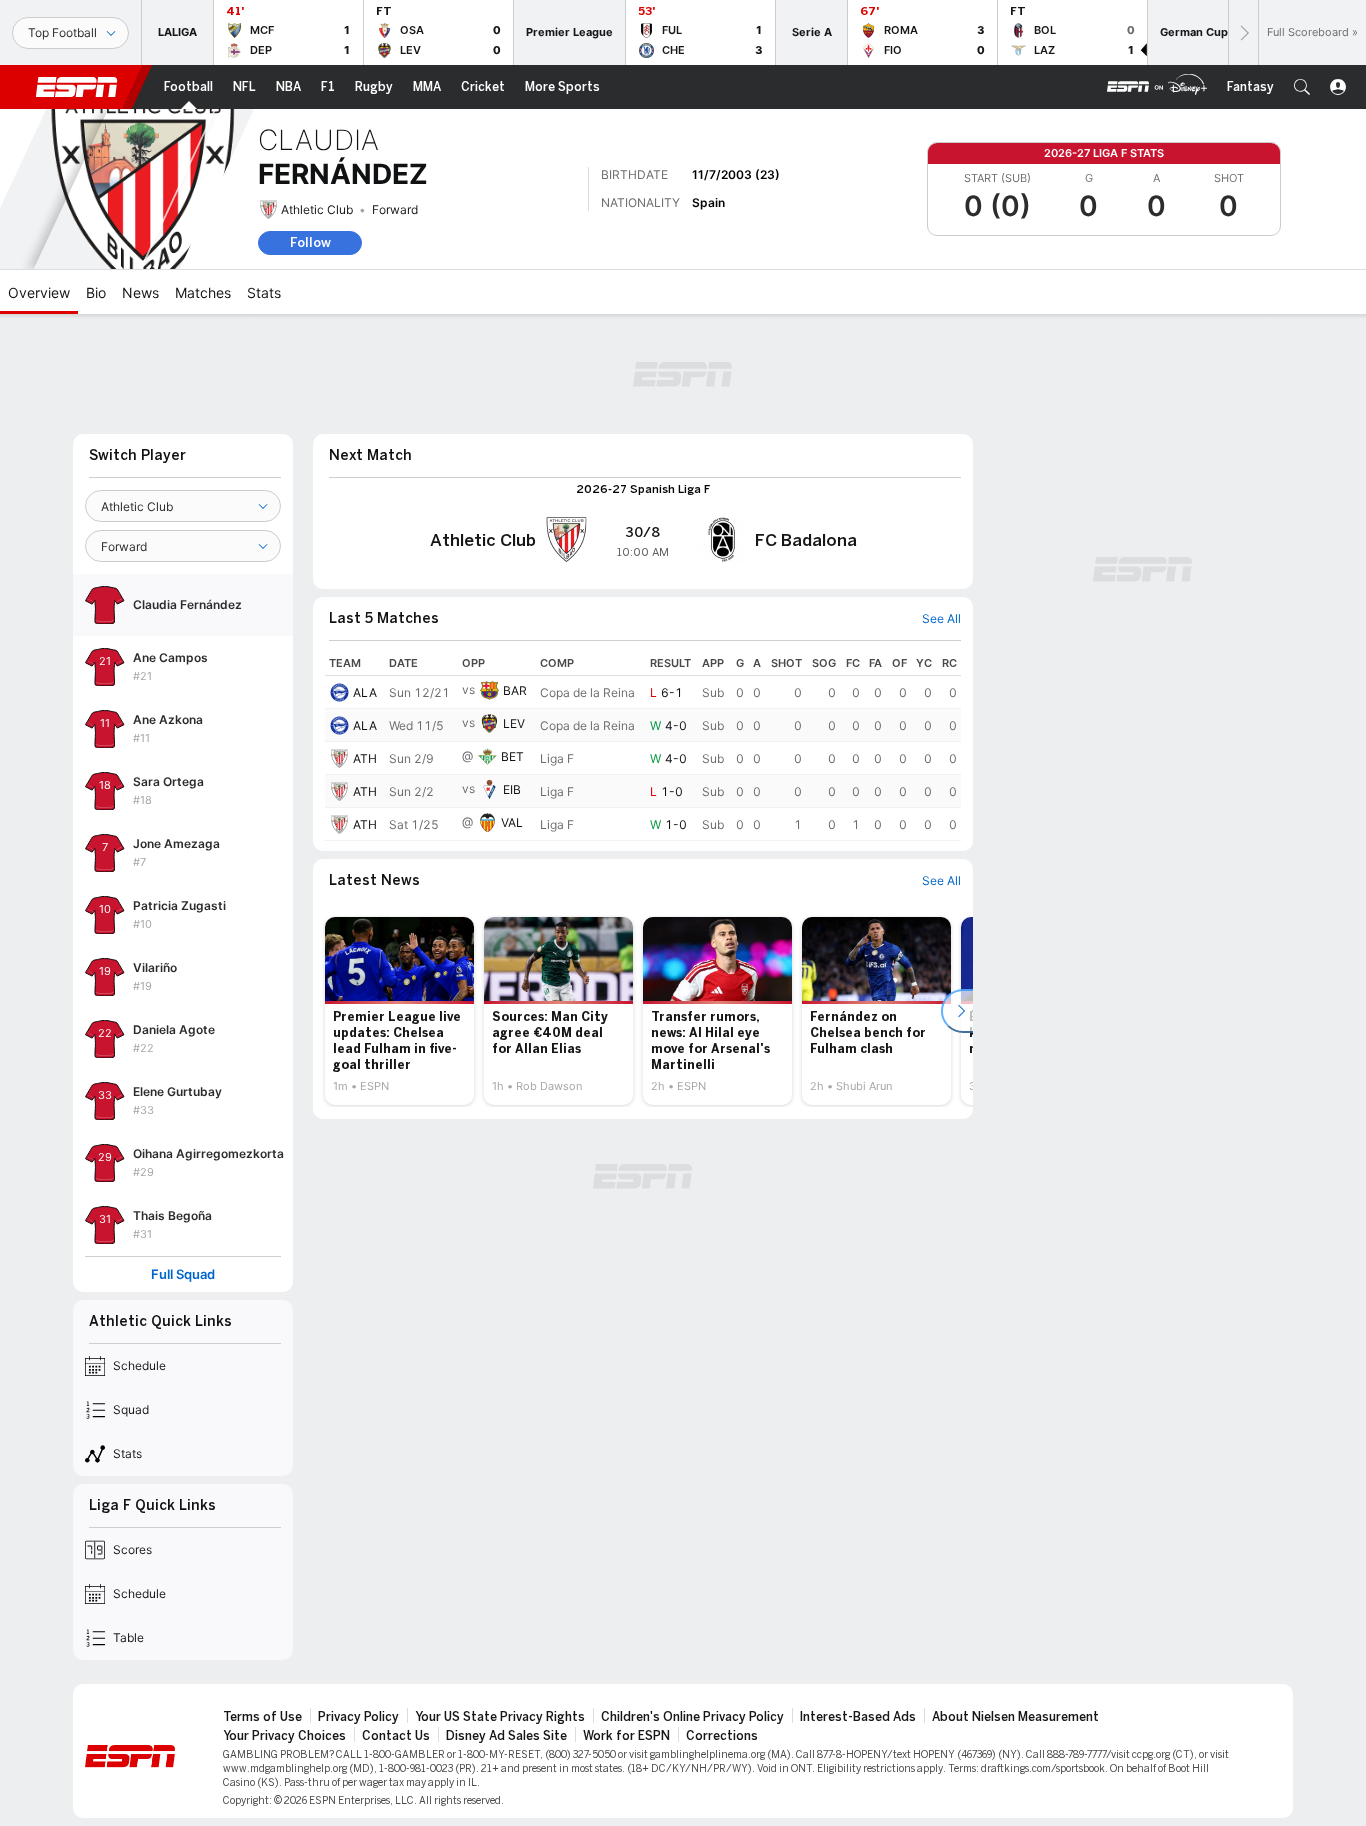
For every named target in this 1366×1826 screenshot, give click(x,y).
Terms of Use (262, 1717)
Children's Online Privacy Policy (692, 1717)
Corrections (722, 1736)
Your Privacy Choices (284, 1736)
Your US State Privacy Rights (500, 1717)
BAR (515, 690)
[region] (643, 746)
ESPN (77, 87)
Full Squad (183, 1274)
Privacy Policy (358, 1717)
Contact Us (396, 1736)
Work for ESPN (626, 1736)
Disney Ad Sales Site (506, 1736)
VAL (512, 822)
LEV (514, 723)
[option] (399, 1011)
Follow (310, 242)
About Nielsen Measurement (1015, 1717)
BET (512, 756)
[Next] (1243, 32)
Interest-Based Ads (858, 1717)
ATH (365, 758)
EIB (512, 789)
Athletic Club (317, 209)
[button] (1302, 87)
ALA (365, 692)
